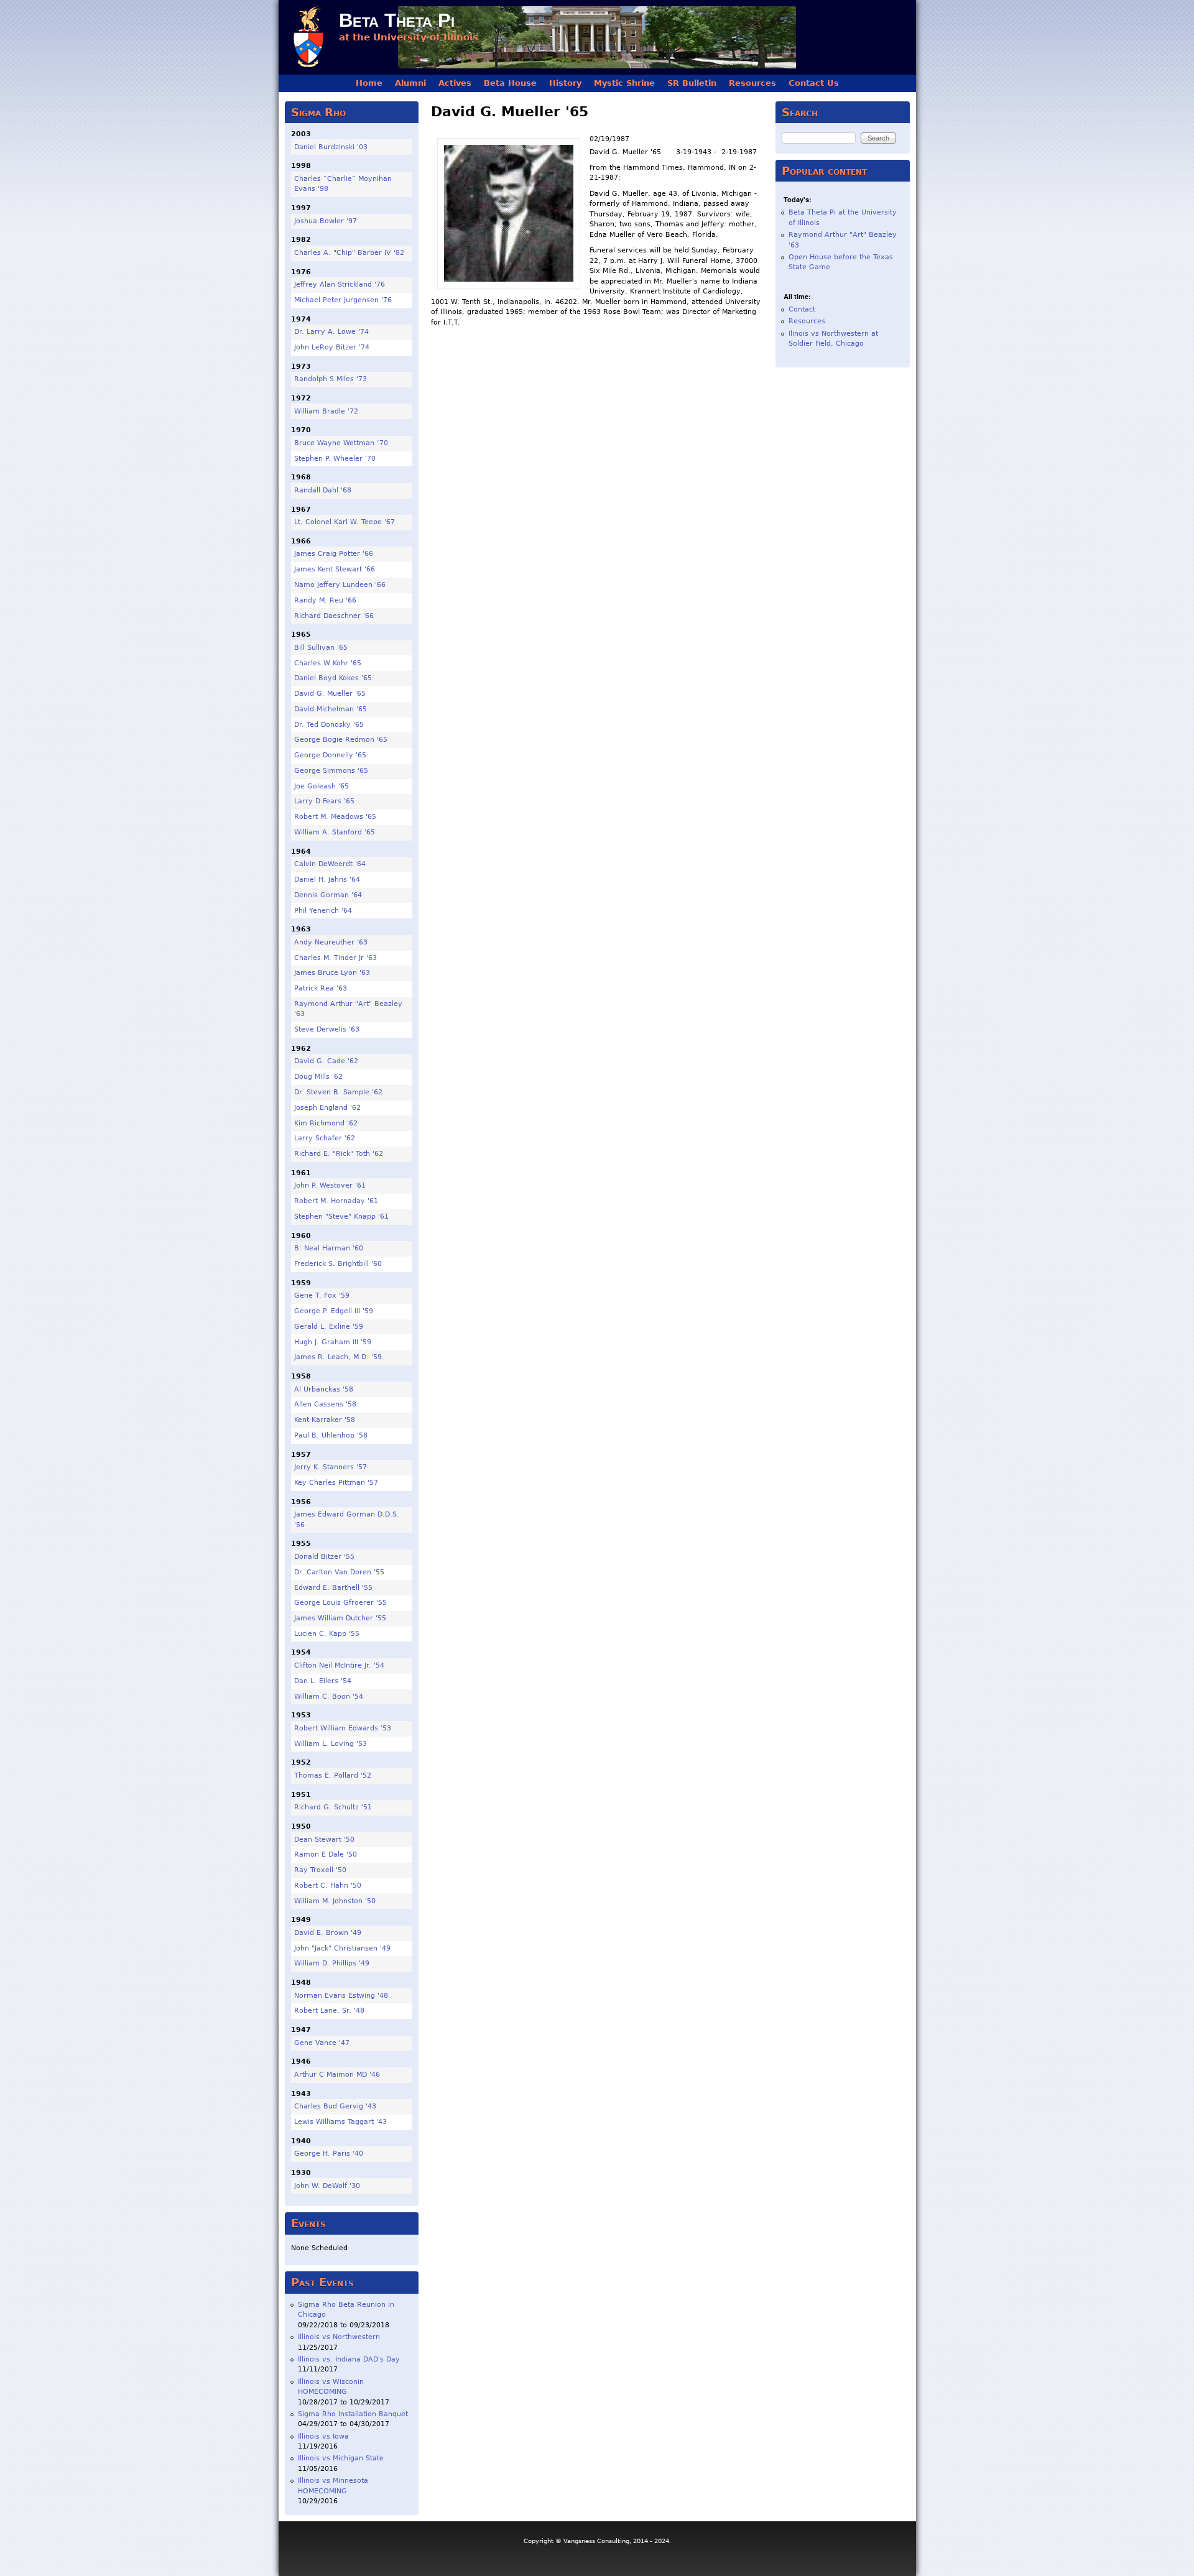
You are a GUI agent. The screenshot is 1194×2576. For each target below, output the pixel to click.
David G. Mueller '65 (330, 694)
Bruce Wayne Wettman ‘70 (341, 443)
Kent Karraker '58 (325, 1420)
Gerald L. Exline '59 (329, 1327)
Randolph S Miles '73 (331, 379)
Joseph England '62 (327, 1108)
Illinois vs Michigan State (341, 2458)
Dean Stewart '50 (324, 1840)
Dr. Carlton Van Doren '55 (339, 1572)
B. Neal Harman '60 (329, 1248)
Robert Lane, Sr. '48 (329, 2010)
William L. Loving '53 (331, 1744)
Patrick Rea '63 (321, 988)
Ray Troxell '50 (320, 1870)
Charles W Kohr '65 (328, 663)
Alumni (410, 83)
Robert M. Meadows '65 (335, 817)
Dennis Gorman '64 (328, 895)
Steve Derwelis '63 (327, 1029)
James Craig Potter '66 (334, 554)
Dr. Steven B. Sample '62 (338, 1092)
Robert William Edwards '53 (343, 1728)
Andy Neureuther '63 (331, 942)
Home (369, 83)
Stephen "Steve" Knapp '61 (341, 1216)
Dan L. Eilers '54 (323, 1681)
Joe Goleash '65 (322, 786)
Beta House (510, 83)
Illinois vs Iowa (323, 2436)
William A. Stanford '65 (335, 832)
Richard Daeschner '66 (334, 616)
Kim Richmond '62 (326, 1123)
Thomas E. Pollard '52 (333, 1775)
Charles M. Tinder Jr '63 (336, 958)
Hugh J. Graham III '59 (333, 1342)
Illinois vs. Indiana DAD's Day (349, 2359)
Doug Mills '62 (318, 1077)
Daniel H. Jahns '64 (327, 879)
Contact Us (814, 83)
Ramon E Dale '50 (326, 1854)
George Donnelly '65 (330, 755)
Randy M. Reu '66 (325, 600)
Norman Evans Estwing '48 (341, 1996)
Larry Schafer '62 (325, 1138)
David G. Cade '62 (326, 1061)
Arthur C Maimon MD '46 (337, 2075)
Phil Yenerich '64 (323, 911)
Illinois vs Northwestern (339, 2337)
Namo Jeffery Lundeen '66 (340, 585)
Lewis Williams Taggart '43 (340, 2122)
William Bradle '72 (326, 411)
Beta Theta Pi (397, 20)
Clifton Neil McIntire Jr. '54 (339, 1665)
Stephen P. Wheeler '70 (335, 459)
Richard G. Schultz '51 (333, 1807)
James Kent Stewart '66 (335, 569)
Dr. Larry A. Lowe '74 (331, 332)
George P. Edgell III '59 (334, 1311)
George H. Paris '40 (329, 2154)
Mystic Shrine (624, 83)
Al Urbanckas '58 (324, 1389)
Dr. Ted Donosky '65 (329, 725)
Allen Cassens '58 (325, 1404)
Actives (455, 83)
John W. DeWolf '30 (327, 2186)
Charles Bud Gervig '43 (335, 2106)
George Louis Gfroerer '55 (340, 1603)
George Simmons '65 (331, 771)
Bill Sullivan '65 (321, 648)
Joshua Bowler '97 (326, 221)
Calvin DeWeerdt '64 (330, 864)
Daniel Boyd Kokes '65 (333, 678)
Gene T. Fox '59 (322, 1295)
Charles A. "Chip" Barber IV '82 (349, 253)
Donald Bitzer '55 (324, 1557)
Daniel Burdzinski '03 (331, 147)
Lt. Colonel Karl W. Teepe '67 (345, 522)
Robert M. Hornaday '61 (336, 1201)
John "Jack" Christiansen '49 (342, 1948)
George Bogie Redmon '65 (341, 740)
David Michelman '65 (331, 709)
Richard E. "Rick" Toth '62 (339, 1154)
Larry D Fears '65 (324, 801)
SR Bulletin (692, 83)
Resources (752, 83)
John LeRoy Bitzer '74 (332, 347)
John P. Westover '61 (330, 1185)
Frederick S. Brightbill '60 (338, 1264)
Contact (802, 309)
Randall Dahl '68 (323, 490)
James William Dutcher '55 (340, 1618)
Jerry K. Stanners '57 (331, 1467)
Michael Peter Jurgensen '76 (343, 300)
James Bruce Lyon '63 (332, 973)
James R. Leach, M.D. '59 (338, 1357)
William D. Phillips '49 (332, 1963)
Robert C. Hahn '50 (328, 1886)
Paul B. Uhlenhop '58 (331, 1435)
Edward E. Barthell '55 (333, 1588)
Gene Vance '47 (322, 2043)
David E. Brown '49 (328, 1933)
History (565, 83)
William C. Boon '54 (329, 1697)
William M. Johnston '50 (335, 1901)
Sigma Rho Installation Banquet (353, 2414)
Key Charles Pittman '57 (336, 1483)
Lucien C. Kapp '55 (327, 1634)
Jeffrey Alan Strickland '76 (340, 284)
